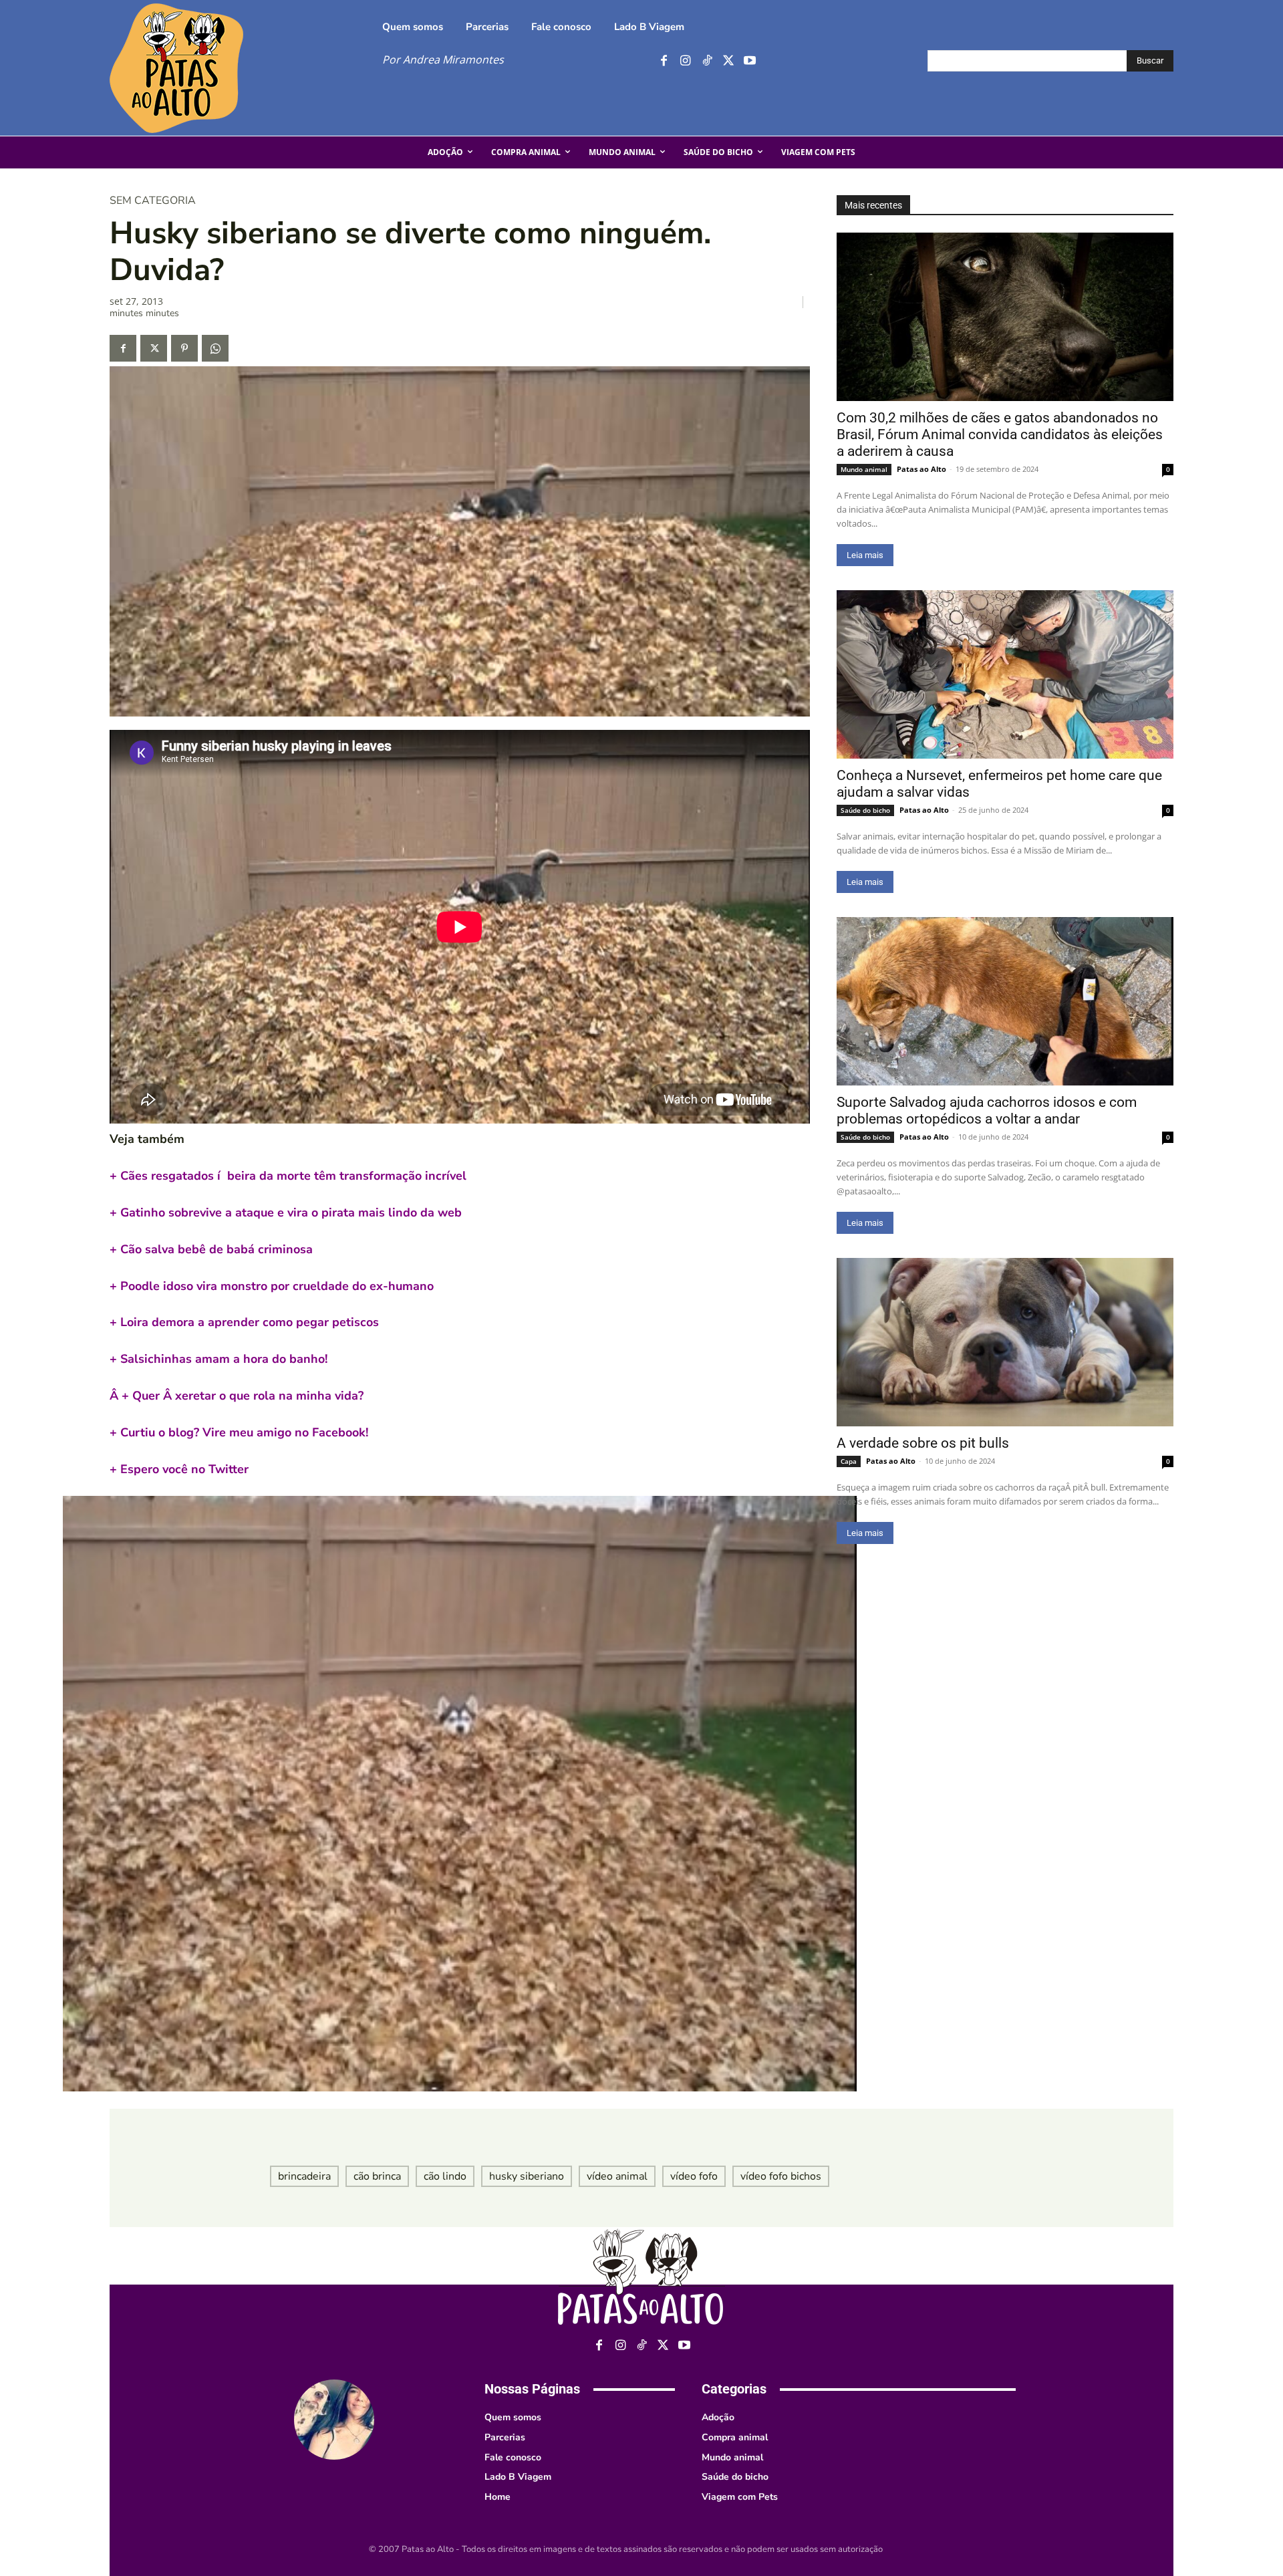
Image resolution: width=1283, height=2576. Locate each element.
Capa (849, 1461)
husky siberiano (527, 2176)
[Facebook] (664, 61)
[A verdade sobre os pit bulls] (1005, 1342)
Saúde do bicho (865, 810)
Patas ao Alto (921, 469)
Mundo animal (864, 469)
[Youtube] (749, 61)
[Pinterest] (184, 348)
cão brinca (377, 2176)
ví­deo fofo (694, 2176)
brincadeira (304, 2176)
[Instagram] (685, 61)
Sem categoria (153, 201)
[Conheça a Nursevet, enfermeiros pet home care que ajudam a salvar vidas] (1005, 674)
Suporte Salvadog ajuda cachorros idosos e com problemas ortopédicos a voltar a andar (987, 1111)
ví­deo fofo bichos (781, 2176)
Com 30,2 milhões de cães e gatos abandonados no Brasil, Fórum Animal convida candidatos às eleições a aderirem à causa (1000, 434)
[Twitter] (728, 61)
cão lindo (445, 2176)
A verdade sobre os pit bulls (923, 1443)
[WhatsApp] (215, 348)
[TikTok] (707, 61)
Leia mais (865, 555)
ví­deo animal (617, 2176)
